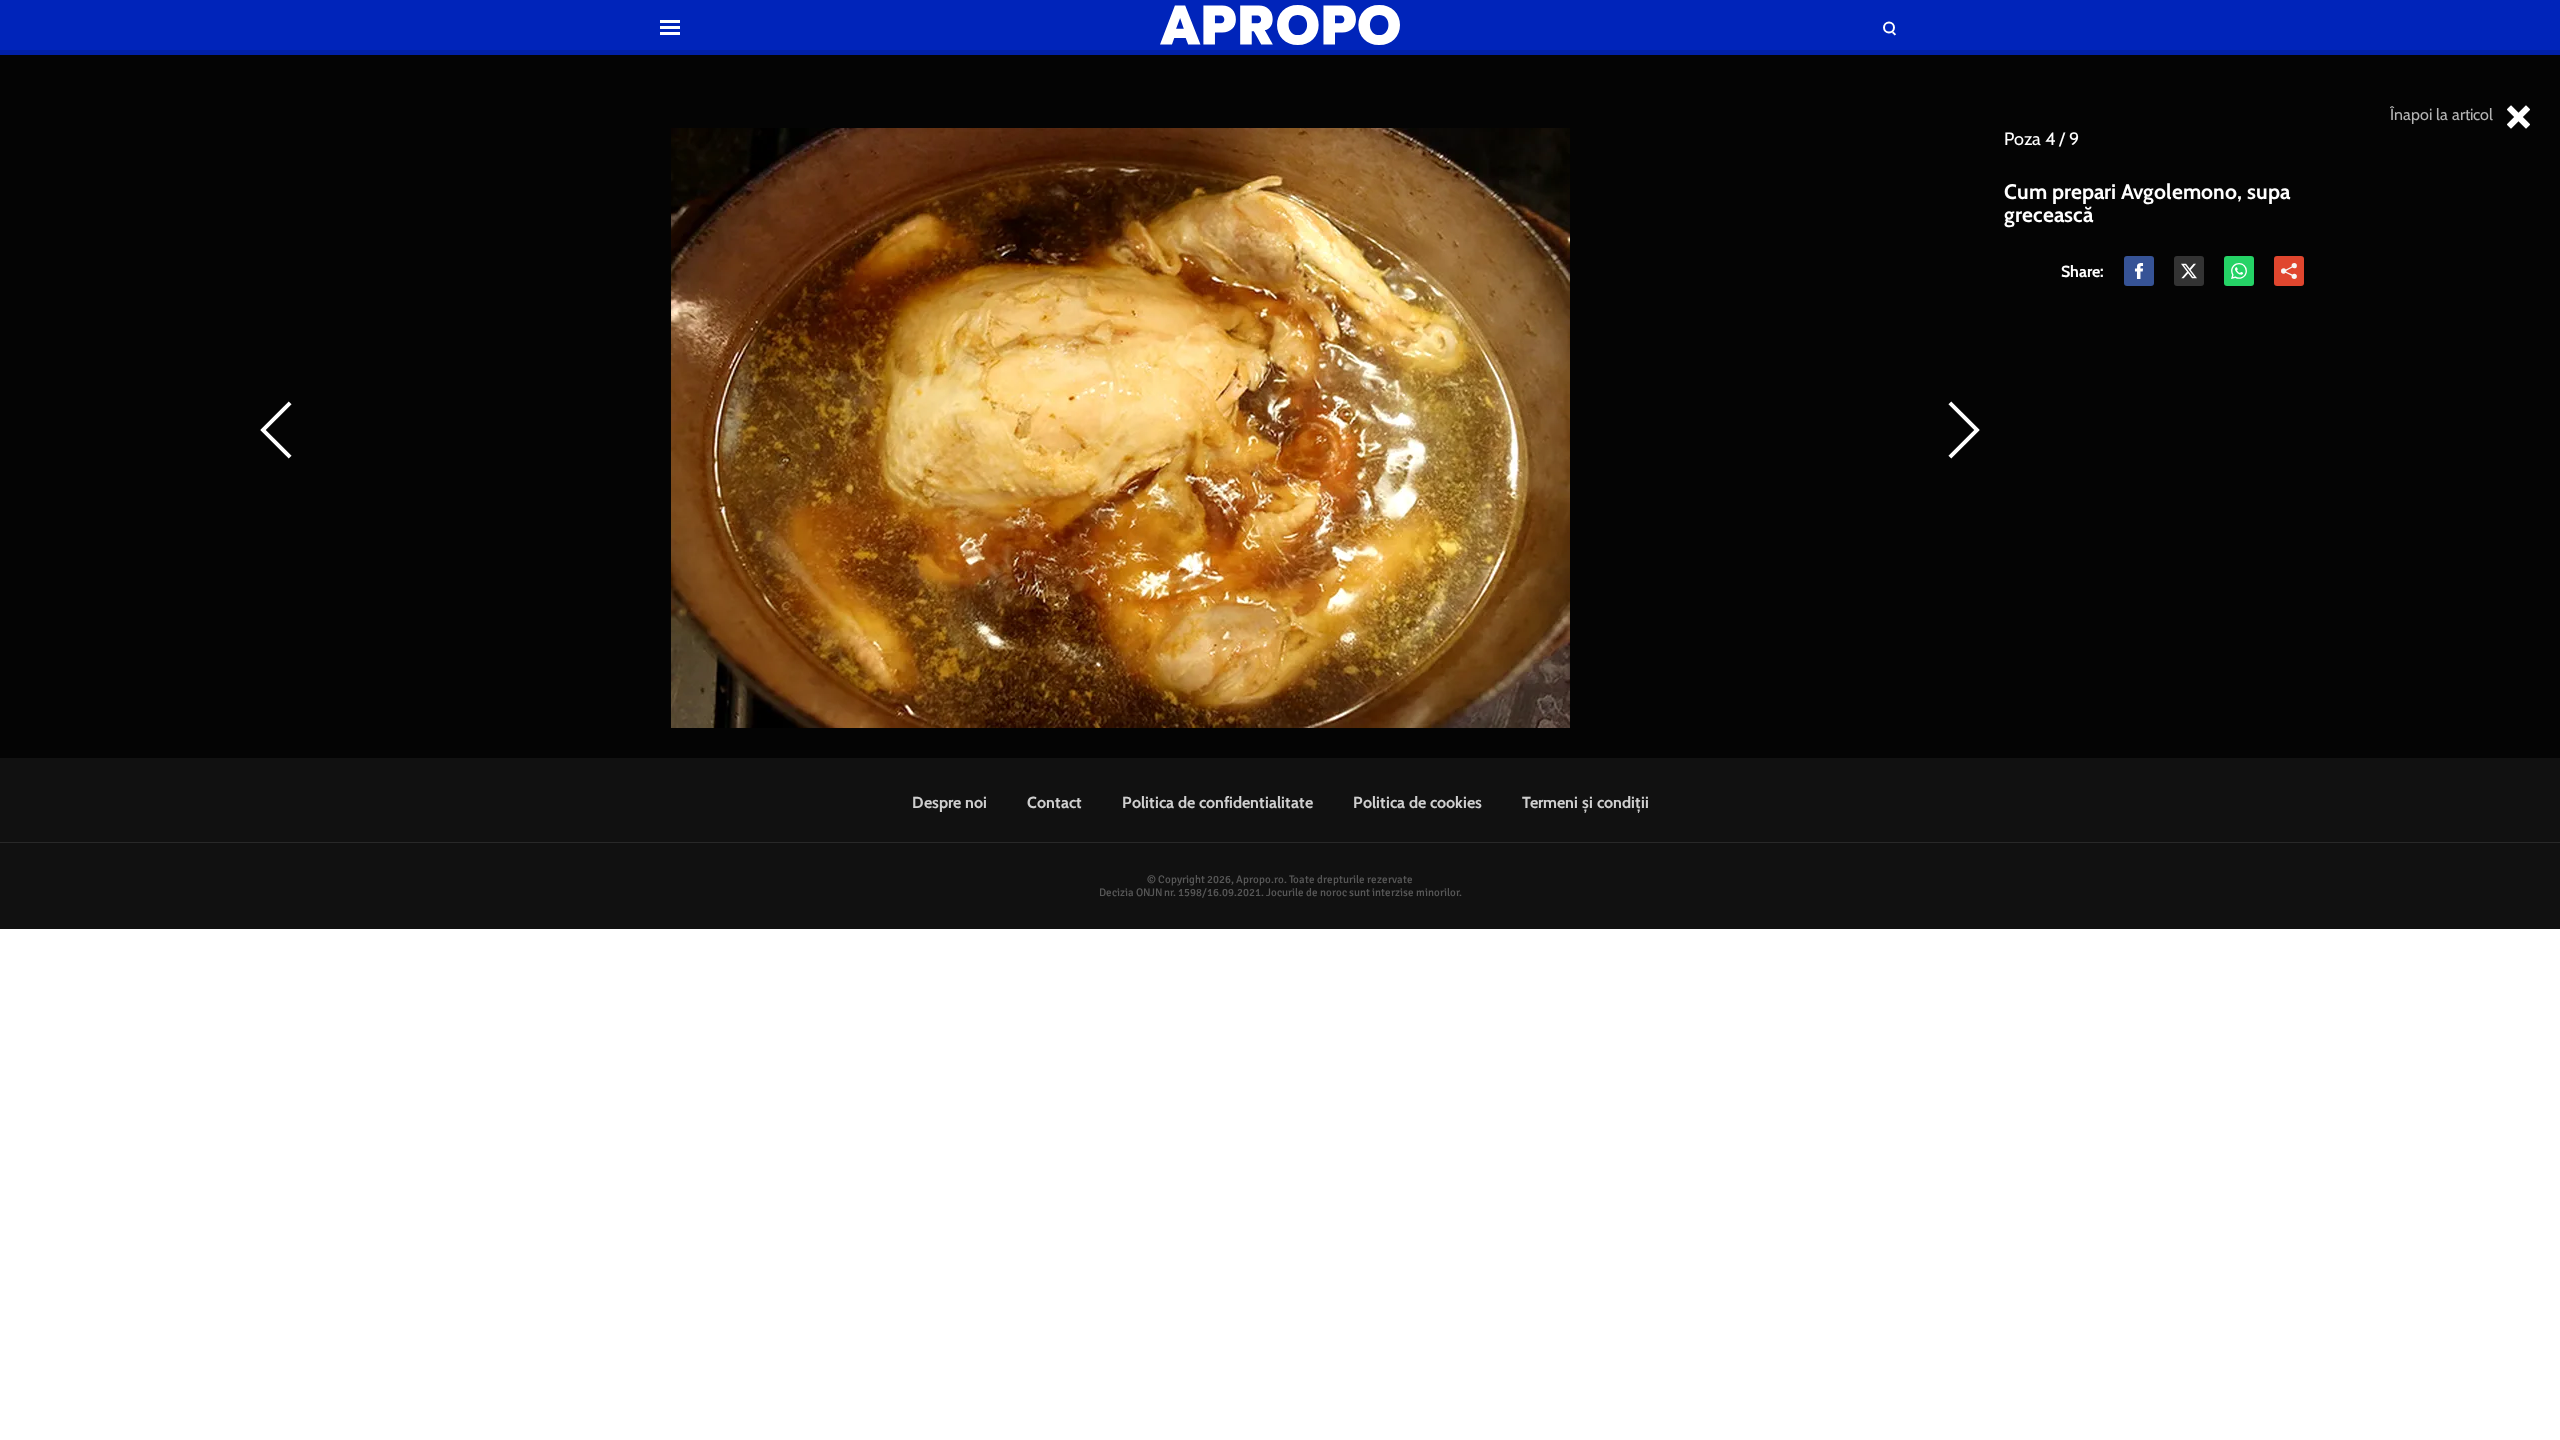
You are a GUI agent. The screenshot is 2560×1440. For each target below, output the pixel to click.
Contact (1054, 802)
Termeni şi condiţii (1585, 802)
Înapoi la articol (2443, 114)
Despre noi (949, 802)
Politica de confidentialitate (1217, 802)
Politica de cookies (1417, 802)
